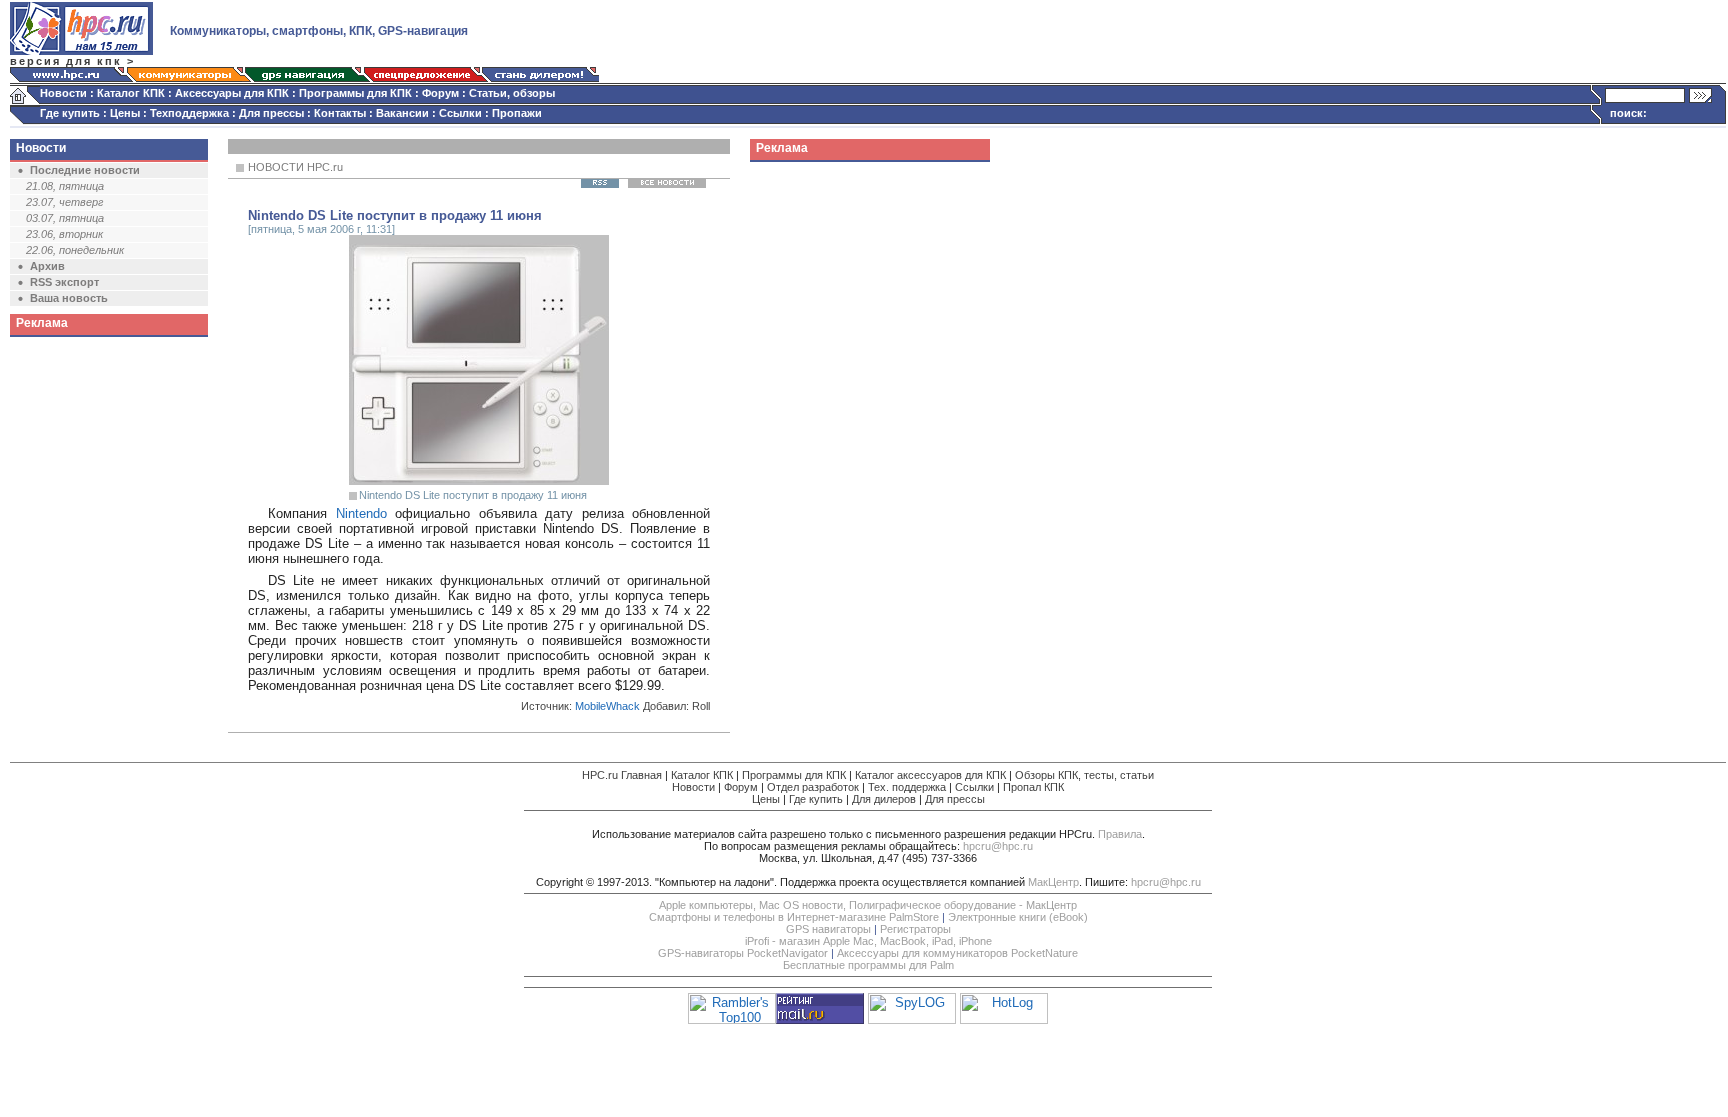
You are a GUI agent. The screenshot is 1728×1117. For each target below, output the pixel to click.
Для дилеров (884, 799)
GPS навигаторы (828, 929)
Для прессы (271, 113)
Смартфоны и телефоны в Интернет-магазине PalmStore (794, 917)
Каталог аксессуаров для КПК (930, 775)
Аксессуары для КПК (232, 93)
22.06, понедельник (75, 250)
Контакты (340, 113)
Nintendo (361, 513)
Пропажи (517, 113)
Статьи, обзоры (512, 93)
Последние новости (85, 170)
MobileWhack (607, 706)
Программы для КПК (355, 93)
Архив (47, 266)
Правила (1120, 834)
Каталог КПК (131, 93)
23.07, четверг (64, 202)
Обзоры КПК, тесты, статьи (1084, 775)
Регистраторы (915, 929)
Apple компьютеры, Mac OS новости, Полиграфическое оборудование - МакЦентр (868, 905)
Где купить (70, 113)
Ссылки (460, 113)
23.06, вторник (64, 234)
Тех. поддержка (907, 787)
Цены (125, 113)
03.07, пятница (65, 218)
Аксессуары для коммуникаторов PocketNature (957, 953)
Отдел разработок (813, 787)
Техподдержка (189, 113)
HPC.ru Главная (622, 775)
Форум (440, 93)
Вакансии (402, 113)
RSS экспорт (64, 282)
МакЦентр (1053, 882)
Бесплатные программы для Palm (868, 965)
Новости (63, 93)
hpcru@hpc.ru (998, 846)
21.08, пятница (65, 186)
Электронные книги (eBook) (1018, 917)
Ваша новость (69, 298)
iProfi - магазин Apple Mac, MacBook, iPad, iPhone (868, 941)
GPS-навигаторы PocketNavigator (743, 953)
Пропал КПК (1033, 787)
